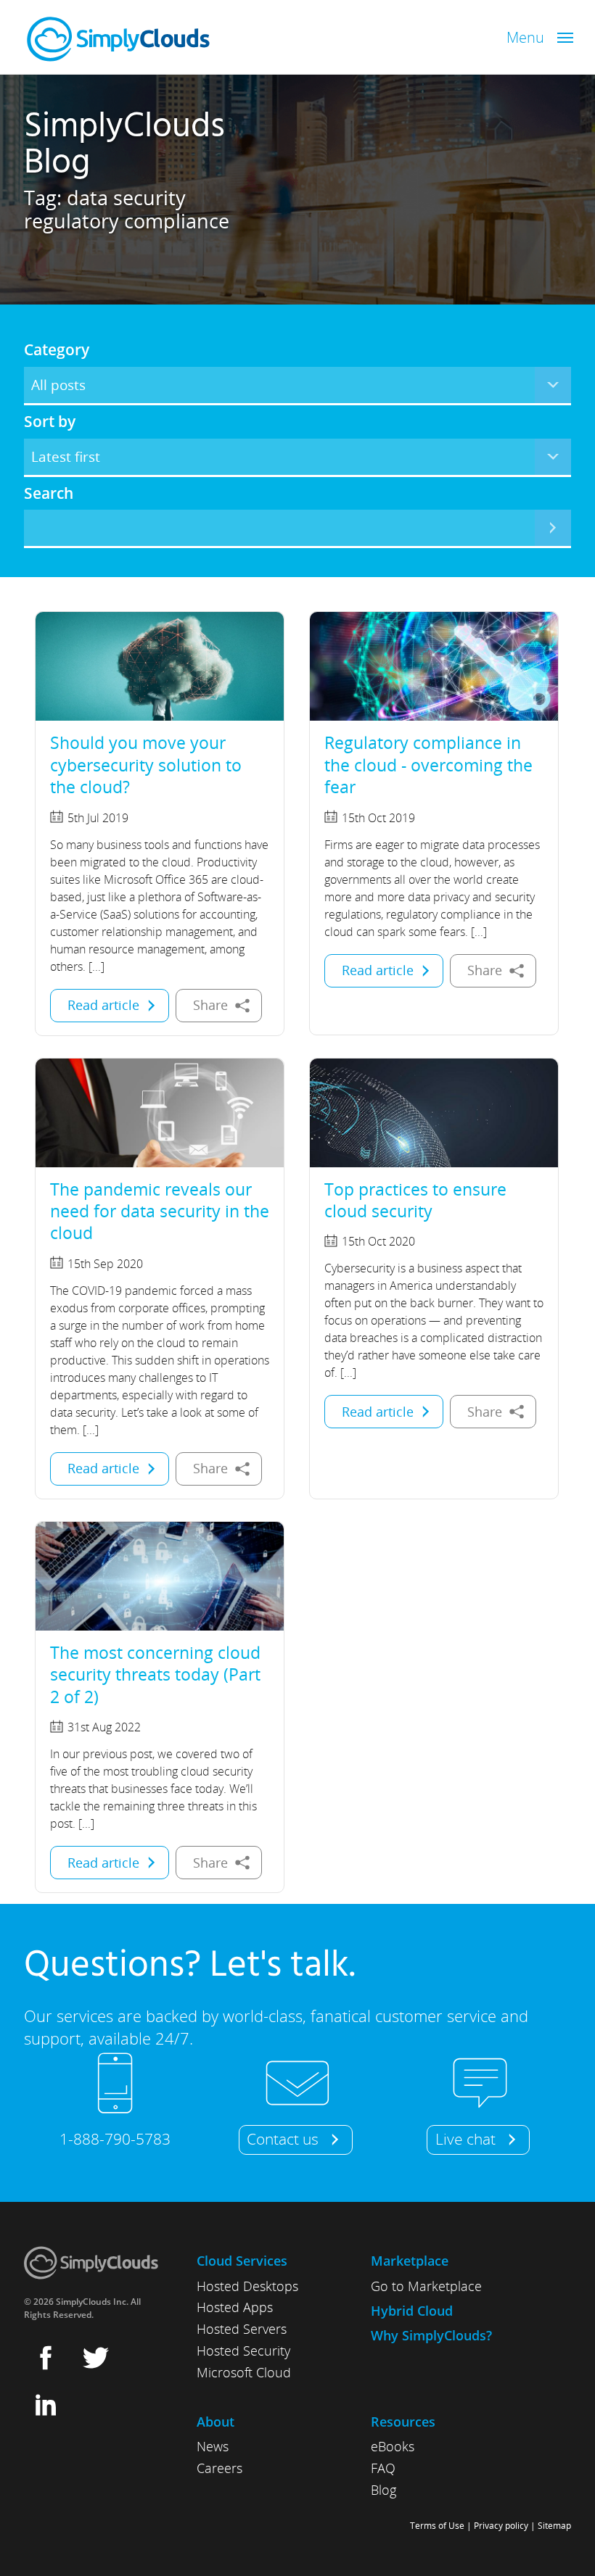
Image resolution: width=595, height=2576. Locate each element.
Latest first (66, 456)
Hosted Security (243, 2351)
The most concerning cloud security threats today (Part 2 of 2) (155, 1674)
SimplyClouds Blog (124, 145)
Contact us (283, 2139)
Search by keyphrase (553, 528)
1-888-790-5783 (115, 2139)
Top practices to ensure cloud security (415, 1200)
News (213, 2446)
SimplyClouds (118, 39)
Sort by (50, 421)
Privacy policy (501, 2526)
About (216, 2422)
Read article (103, 1005)
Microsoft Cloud (244, 2372)
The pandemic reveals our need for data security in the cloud (160, 1211)
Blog (383, 2490)
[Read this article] (160, 666)
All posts (58, 385)
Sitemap (554, 2526)
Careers (219, 2468)
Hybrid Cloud (412, 2311)
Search (49, 493)
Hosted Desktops (247, 2286)
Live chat (465, 2139)
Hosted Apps (235, 2307)
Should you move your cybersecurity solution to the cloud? (146, 765)
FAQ (383, 2468)
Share (210, 1005)
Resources (403, 2422)
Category (57, 349)
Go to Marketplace (426, 2286)
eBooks (393, 2446)
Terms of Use (437, 2526)
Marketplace (410, 2261)
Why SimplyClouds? (431, 2335)
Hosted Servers (242, 2329)
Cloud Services (242, 2261)
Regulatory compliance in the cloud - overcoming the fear (428, 765)
